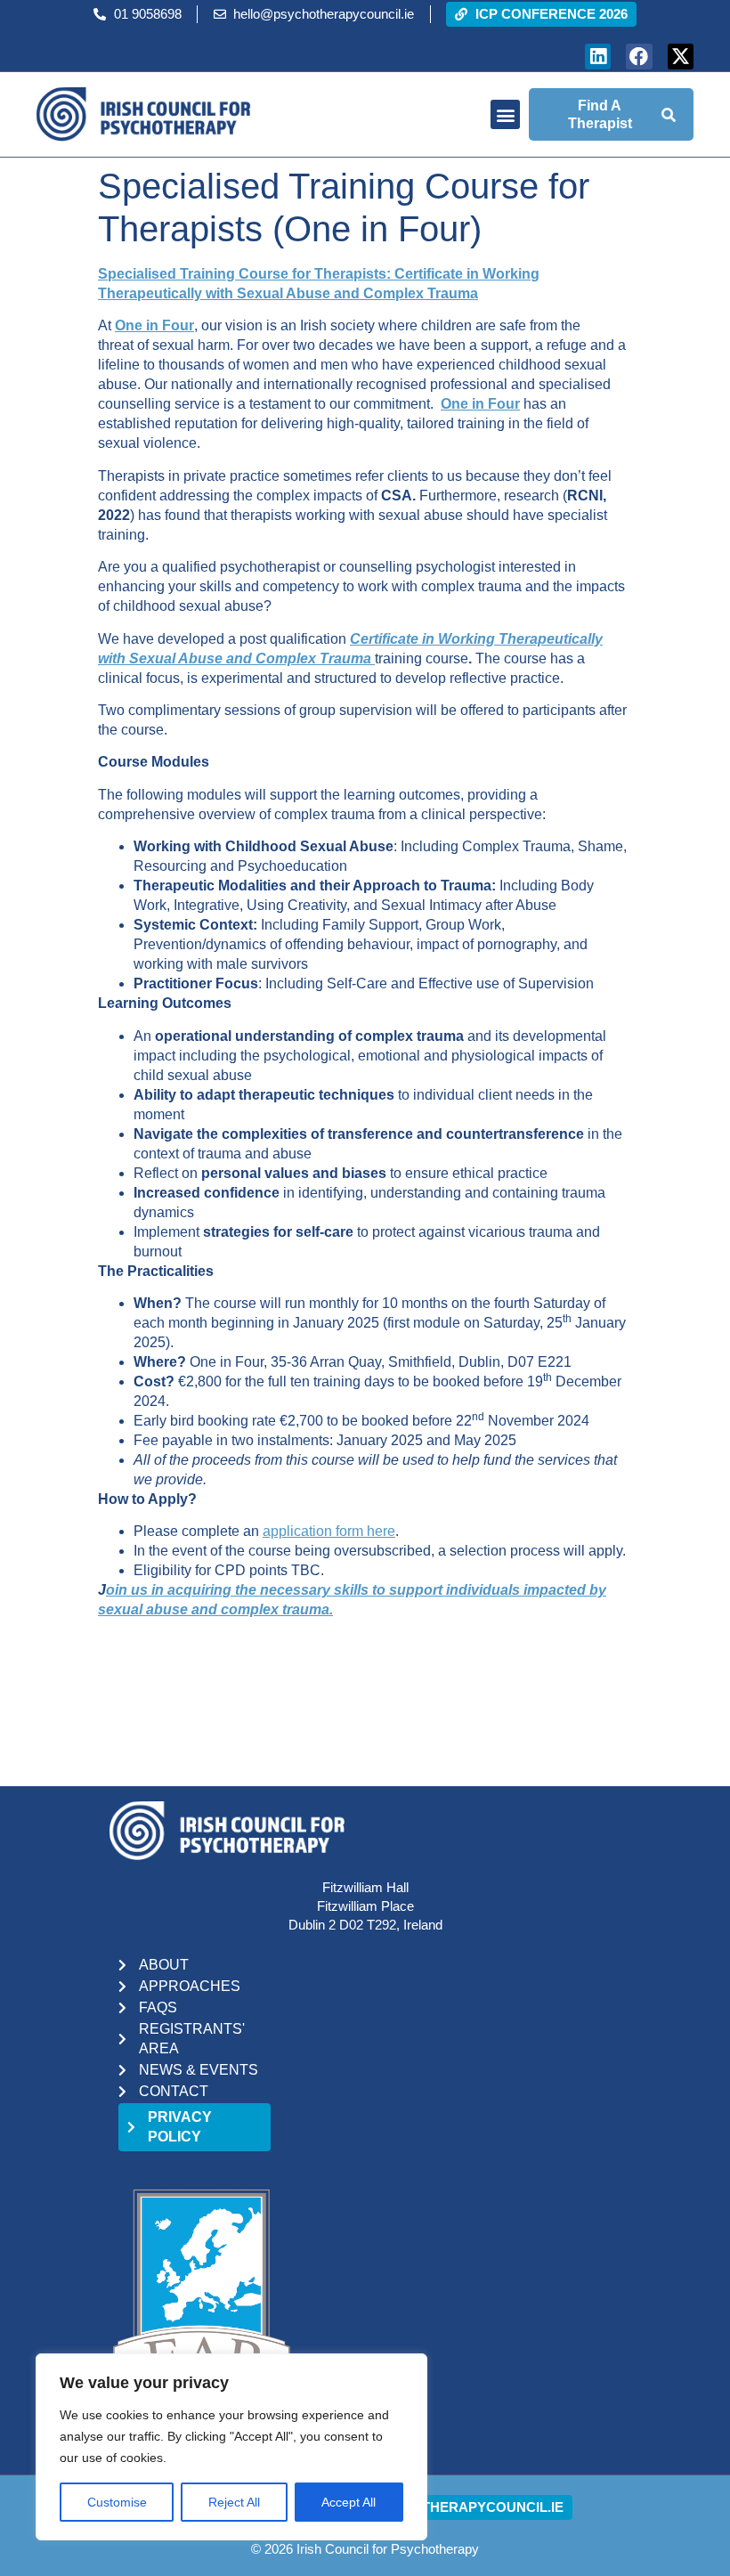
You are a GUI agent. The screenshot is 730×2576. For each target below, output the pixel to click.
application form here (329, 1531)
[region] (231, 2447)
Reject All (234, 2502)
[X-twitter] (681, 57)
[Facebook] (639, 57)
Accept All (349, 2502)
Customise (117, 2502)
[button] (505, 114)
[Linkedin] (598, 57)
